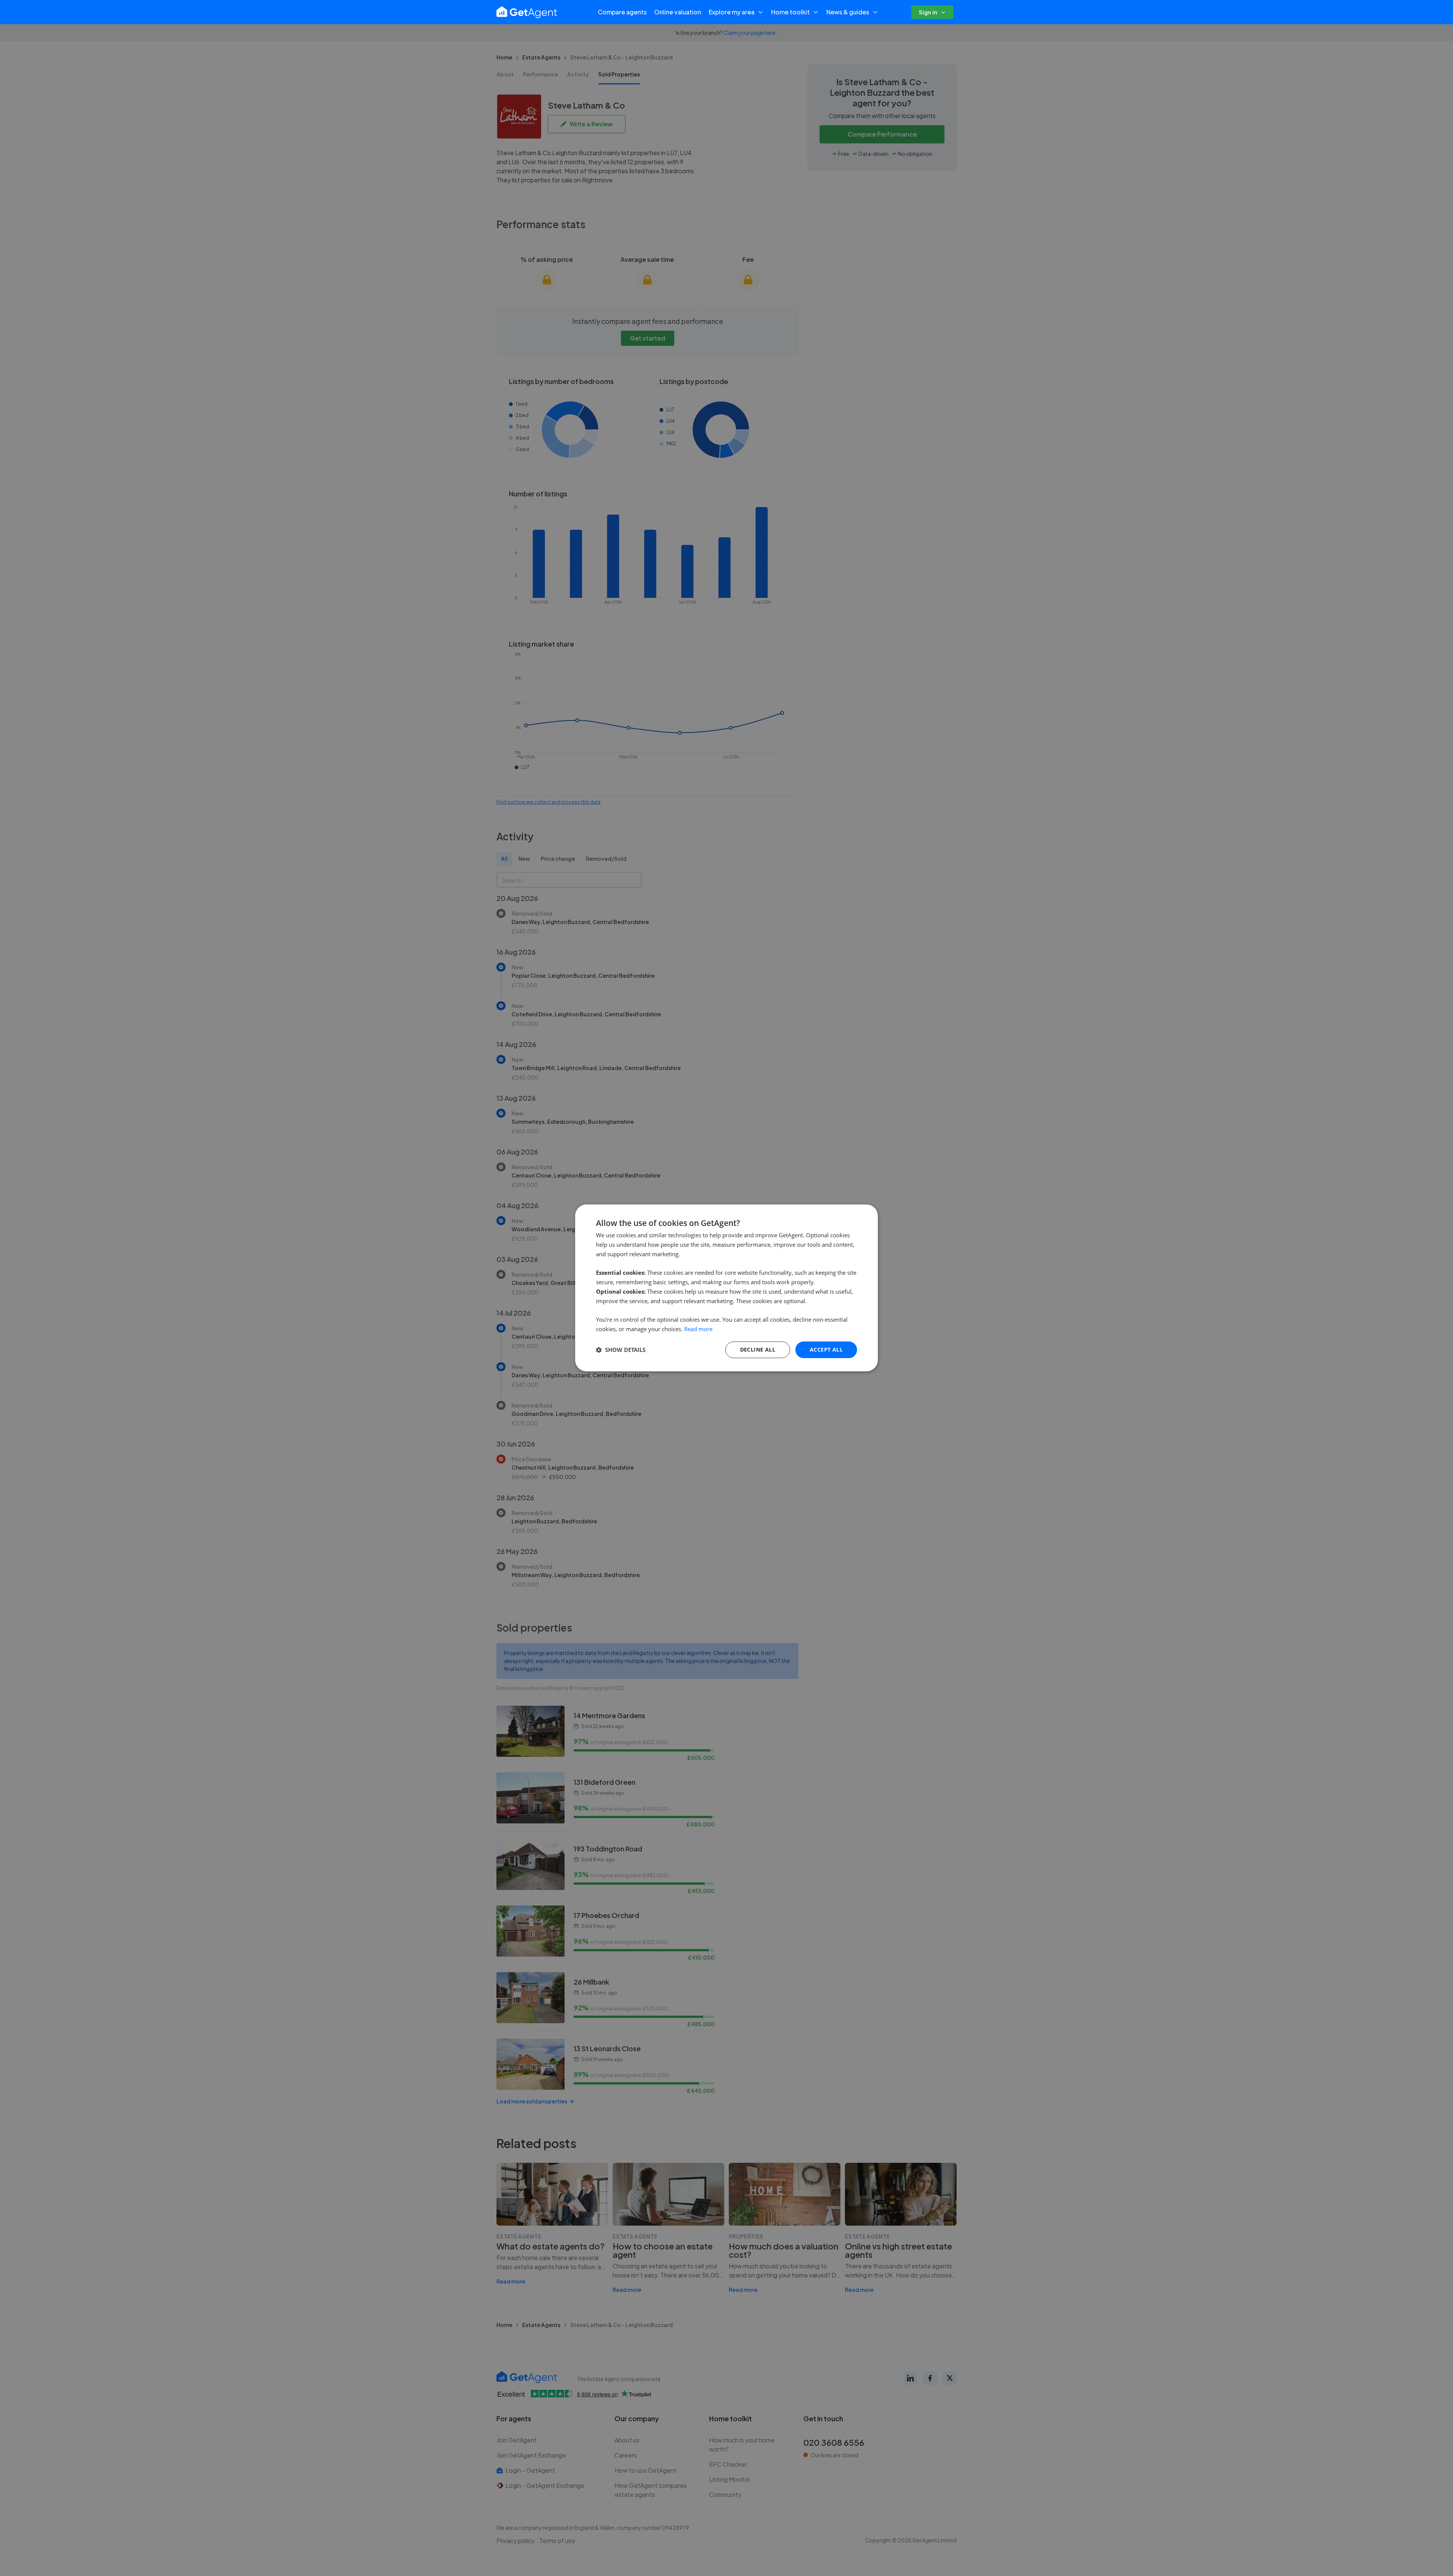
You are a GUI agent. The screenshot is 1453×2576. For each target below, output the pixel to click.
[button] (621, 1350)
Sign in (928, 12)
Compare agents (622, 12)
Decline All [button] (758, 1349)
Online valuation (678, 12)
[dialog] (726, 1288)
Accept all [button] (826, 1349)
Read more (698, 1329)
